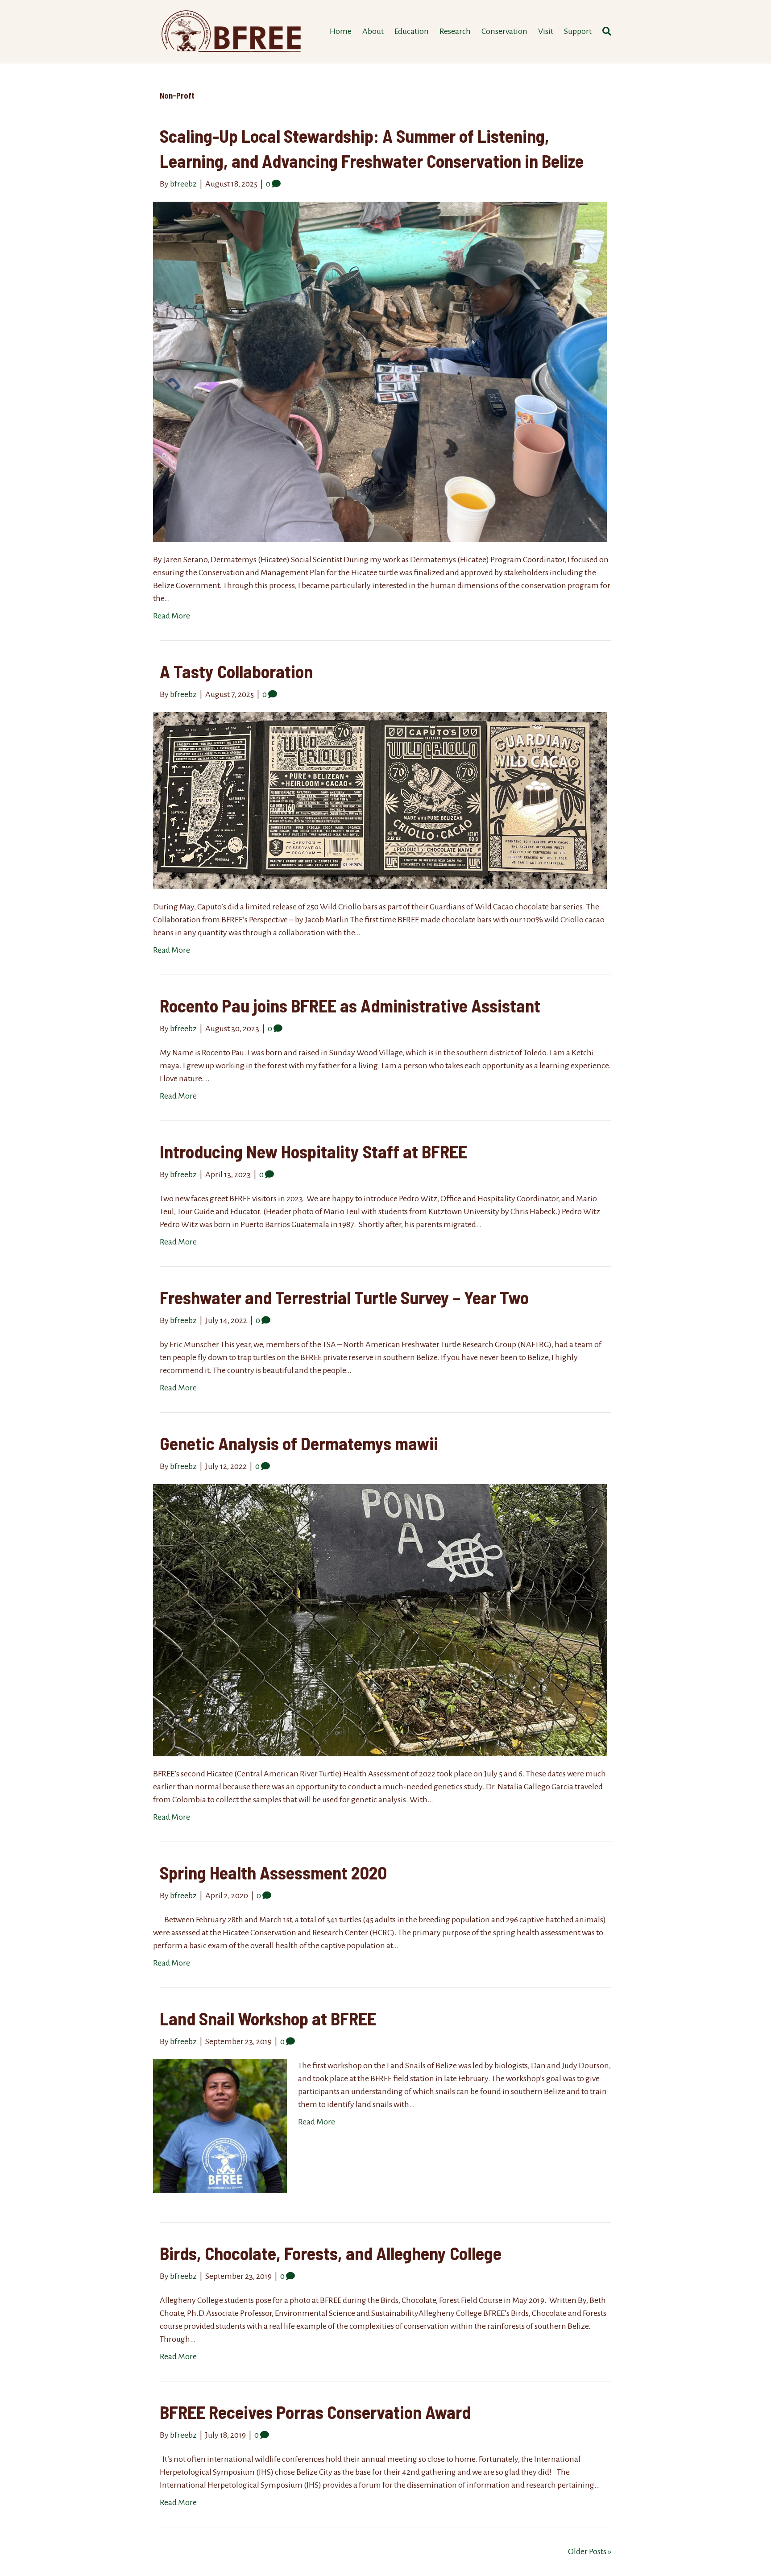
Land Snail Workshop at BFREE (268, 2018)
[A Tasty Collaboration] (380, 800)
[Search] (604, 31)
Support (578, 31)
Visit (546, 31)
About (373, 31)
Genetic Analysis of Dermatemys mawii (299, 1443)
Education (412, 31)
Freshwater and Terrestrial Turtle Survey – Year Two (344, 1297)
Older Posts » (590, 2551)
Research (455, 31)
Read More (172, 616)
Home (341, 31)
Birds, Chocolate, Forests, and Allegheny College (331, 2253)
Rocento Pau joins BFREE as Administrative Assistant (350, 1005)
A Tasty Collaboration (236, 671)
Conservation (504, 31)
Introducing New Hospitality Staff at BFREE (313, 1151)
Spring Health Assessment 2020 (273, 1872)
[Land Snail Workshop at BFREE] (220, 2125)
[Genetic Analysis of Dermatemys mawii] (380, 1619)
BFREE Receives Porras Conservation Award (315, 2412)
